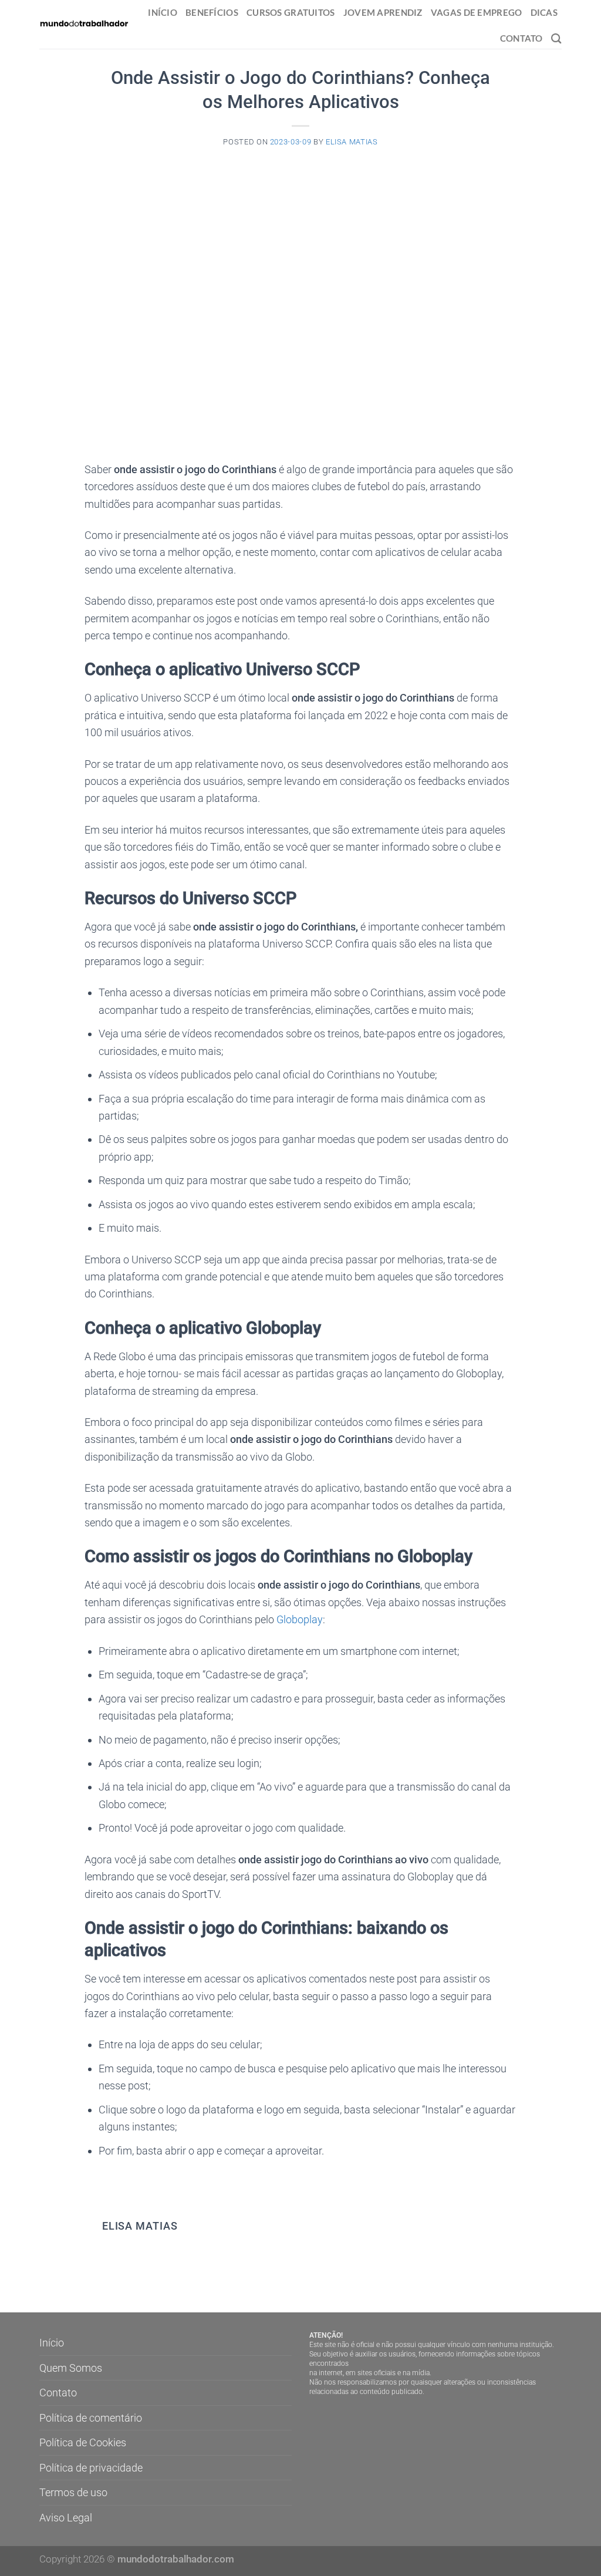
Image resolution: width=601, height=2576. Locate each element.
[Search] (556, 38)
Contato (521, 38)
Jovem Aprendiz (383, 12)
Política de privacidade (91, 2468)
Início (163, 12)
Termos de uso (73, 2492)
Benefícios (212, 12)
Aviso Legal (66, 2518)
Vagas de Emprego (477, 12)
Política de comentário (91, 2418)
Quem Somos (71, 2368)
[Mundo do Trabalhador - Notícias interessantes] (84, 24)
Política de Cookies (83, 2442)
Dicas (544, 12)
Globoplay (300, 1619)
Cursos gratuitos (291, 12)
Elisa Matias (352, 142)
